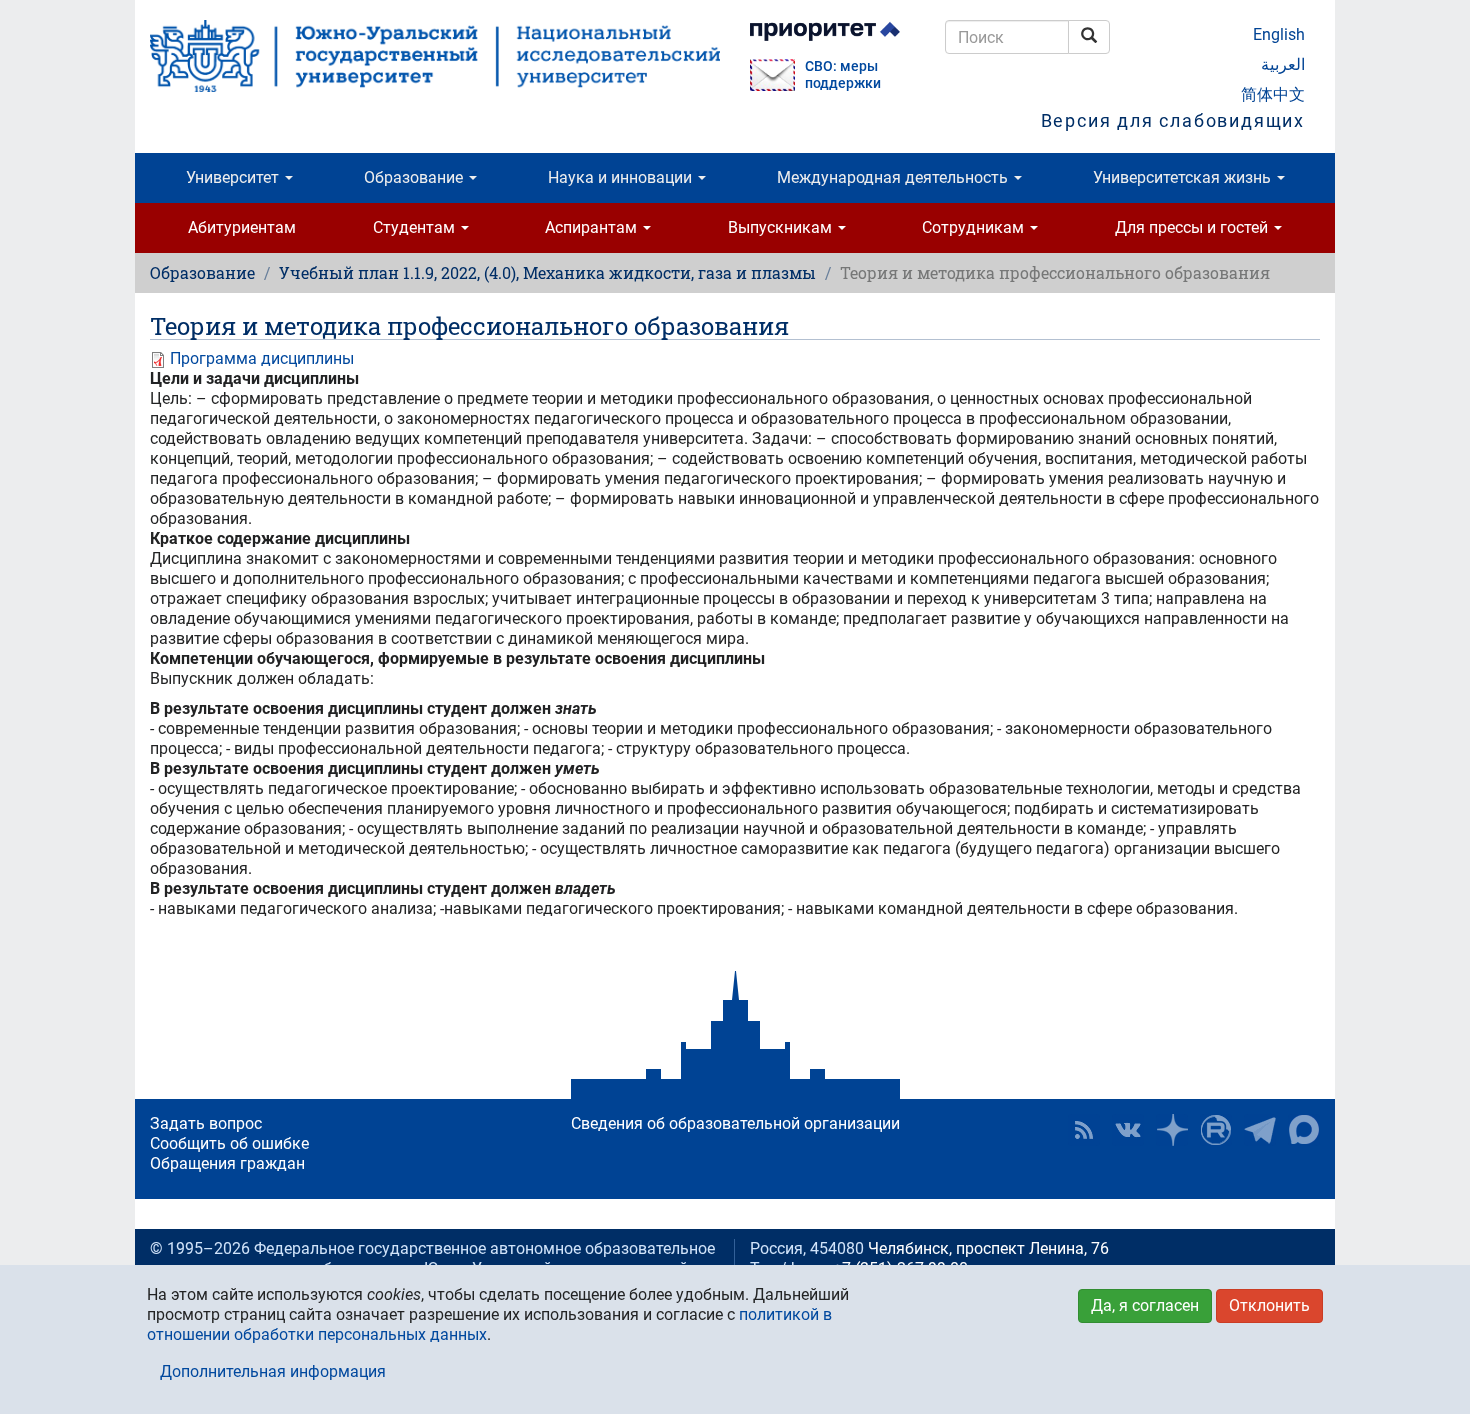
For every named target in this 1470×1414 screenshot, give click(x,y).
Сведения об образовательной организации (735, 1123)
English (1279, 34)
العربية (1283, 64)
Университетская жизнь (1184, 177)
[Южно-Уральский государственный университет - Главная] (435, 56)
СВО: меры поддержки (843, 75)
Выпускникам (782, 227)
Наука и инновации (622, 177)
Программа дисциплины (262, 358)
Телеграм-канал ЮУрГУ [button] (1260, 1130)
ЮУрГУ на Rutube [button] (1216, 1130)
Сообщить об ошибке (229, 1143)
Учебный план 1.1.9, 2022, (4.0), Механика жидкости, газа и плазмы (547, 272)
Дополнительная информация (273, 1371)
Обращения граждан (227, 1163)
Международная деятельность (894, 177)
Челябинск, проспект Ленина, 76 (988, 1248)
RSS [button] (1084, 1130)
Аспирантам (593, 227)
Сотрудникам (975, 227)
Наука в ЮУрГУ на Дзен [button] (1172, 1130)
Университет (234, 177)
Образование (415, 177)
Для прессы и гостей (1193, 227)
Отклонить (1269, 1305)
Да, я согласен (1145, 1305)
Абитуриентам (242, 227)
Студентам (416, 227)
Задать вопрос (206, 1123)
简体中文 (1273, 94)
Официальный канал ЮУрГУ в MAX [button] (1304, 1130)
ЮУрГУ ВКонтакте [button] (1128, 1130)
